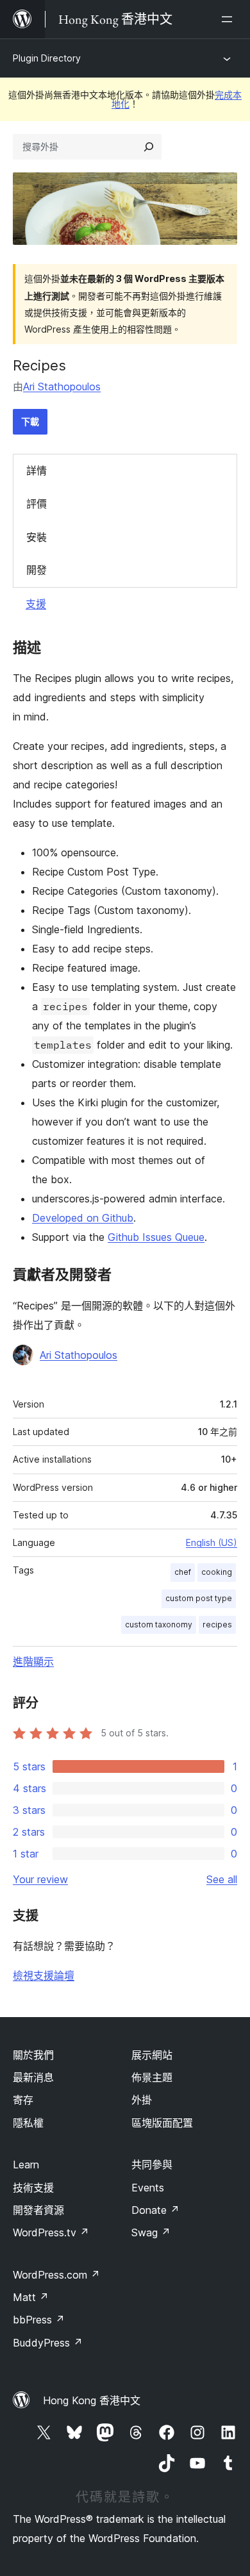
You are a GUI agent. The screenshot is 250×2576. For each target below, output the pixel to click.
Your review (40, 1879)
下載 (30, 421)
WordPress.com (56, 2275)
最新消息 (33, 2077)
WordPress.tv (51, 2232)
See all (222, 1879)
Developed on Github (83, 1218)
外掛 (142, 2100)
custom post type (199, 1598)
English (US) (212, 1542)
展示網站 (152, 2055)
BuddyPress (48, 2343)
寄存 (23, 2100)
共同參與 (152, 2165)
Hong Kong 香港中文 (92, 2400)
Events (148, 2188)
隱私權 (28, 2123)
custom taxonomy (159, 1625)
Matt (31, 2297)
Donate (155, 2210)
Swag (151, 2232)
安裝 (37, 537)
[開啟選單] (229, 19)
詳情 (37, 470)
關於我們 (33, 2055)
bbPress (39, 2320)
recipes (217, 1625)
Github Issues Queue (156, 1237)
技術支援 (33, 2188)
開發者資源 (38, 2210)
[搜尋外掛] (149, 147)
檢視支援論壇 (44, 1975)
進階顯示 (33, 1661)
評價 (37, 504)
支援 (36, 604)
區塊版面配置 (162, 2123)
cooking (217, 1572)
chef (183, 1572)
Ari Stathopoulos (62, 386)
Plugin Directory (47, 58)
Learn (26, 2165)
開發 (37, 570)
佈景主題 (152, 2077)
